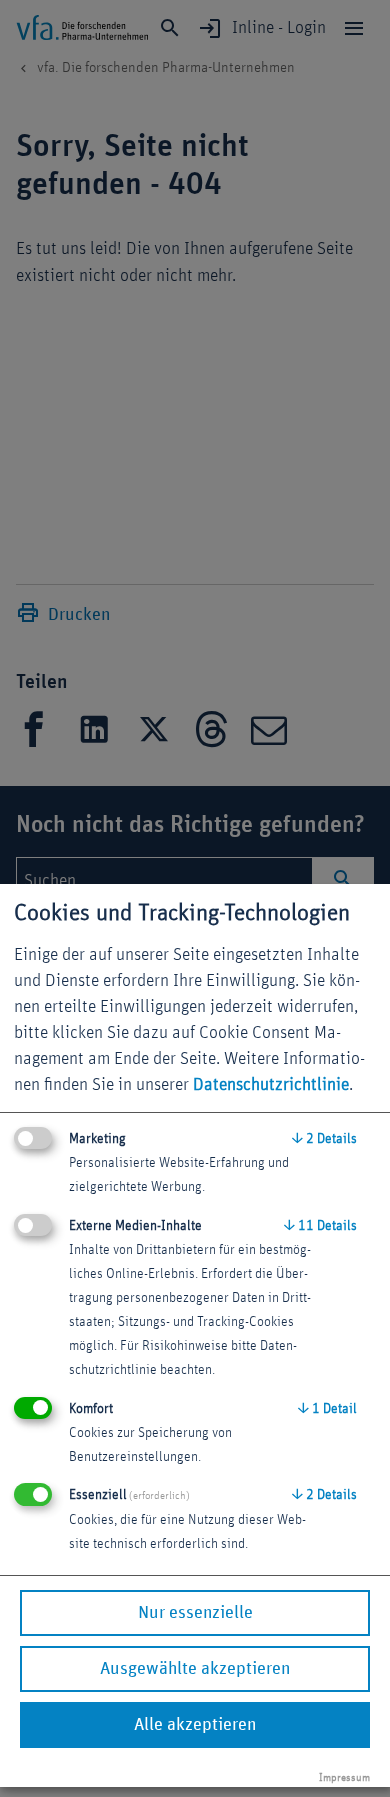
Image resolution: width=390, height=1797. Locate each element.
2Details (324, 1139)
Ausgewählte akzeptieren (195, 1669)
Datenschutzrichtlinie (271, 1085)
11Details (320, 1226)
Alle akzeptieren (195, 1725)
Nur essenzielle (195, 1613)
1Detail (327, 1409)
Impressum (344, 1777)
